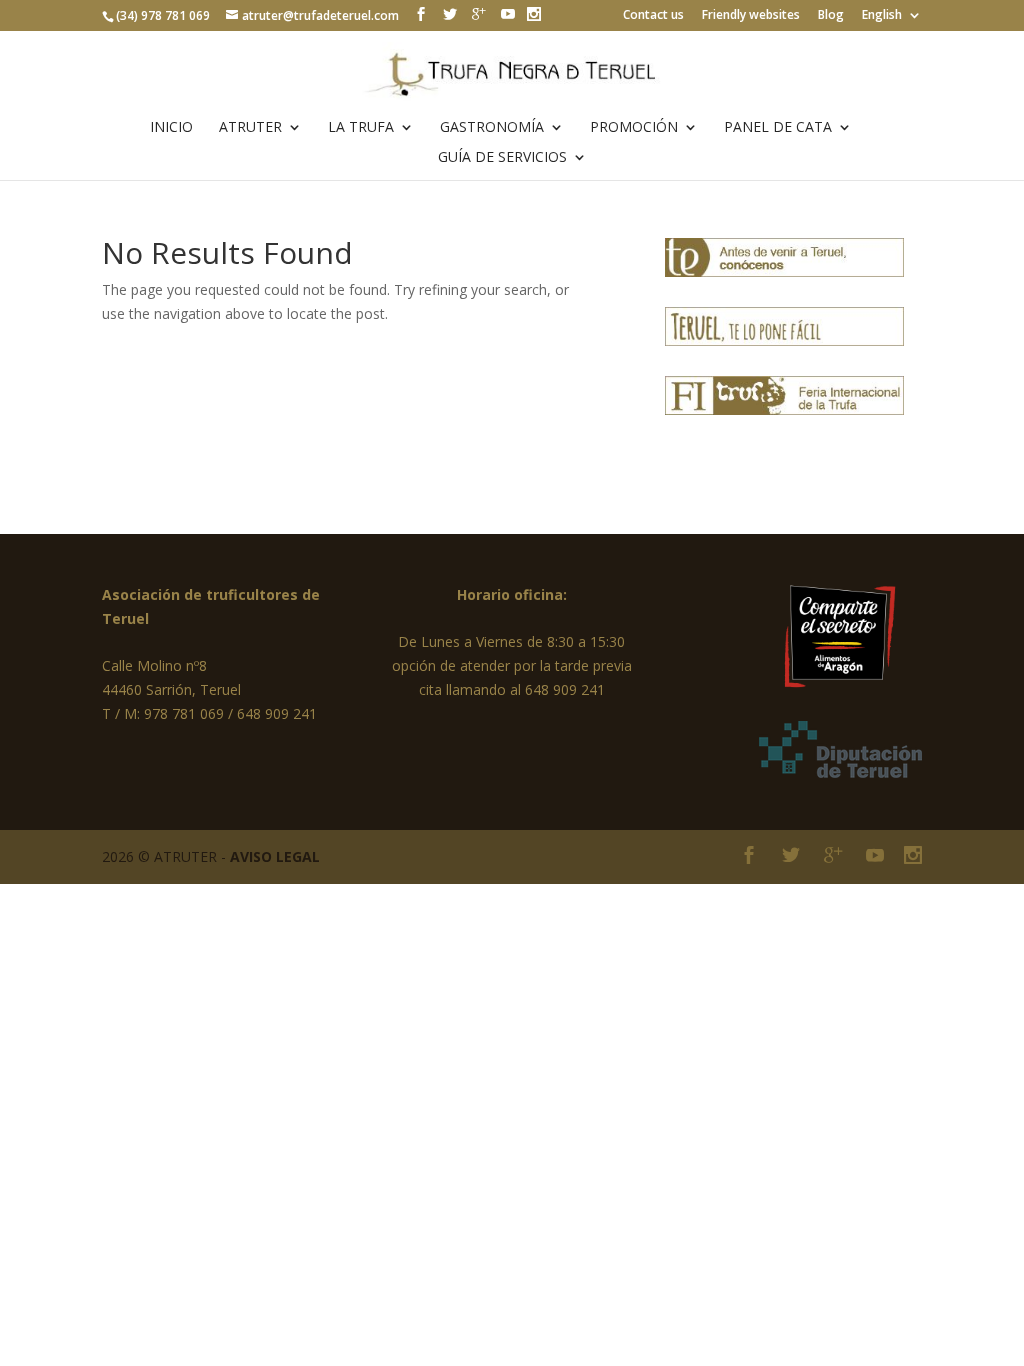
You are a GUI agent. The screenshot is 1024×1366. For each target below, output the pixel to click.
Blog (831, 16)
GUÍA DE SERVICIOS (502, 158)
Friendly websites (751, 16)
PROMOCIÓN (634, 128)
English (882, 16)
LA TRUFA (361, 128)
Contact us (653, 16)
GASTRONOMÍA (492, 128)
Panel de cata (778, 128)
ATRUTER (250, 128)
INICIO (171, 128)
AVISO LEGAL (275, 856)
